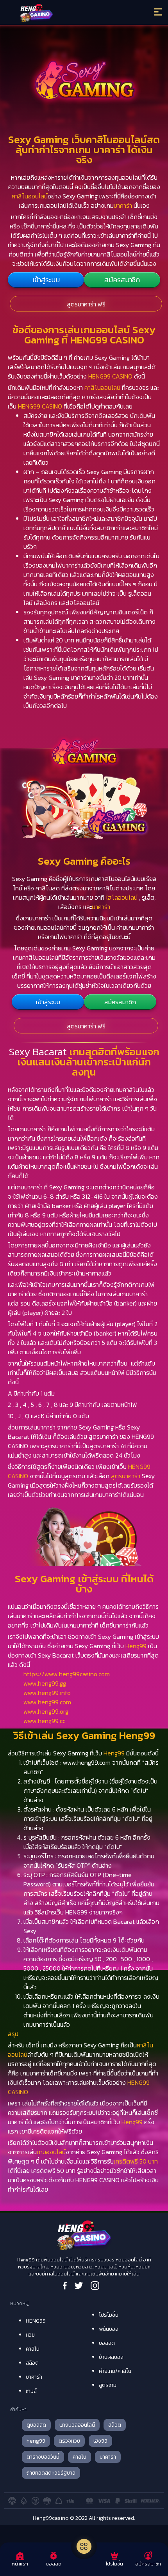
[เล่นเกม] (84, 2546)
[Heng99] (66, 14)
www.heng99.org (46, 1711)
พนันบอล (109, 2329)
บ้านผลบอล (111, 2357)
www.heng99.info (47, 1693)
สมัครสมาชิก (122, 280)
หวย (30, 2335)
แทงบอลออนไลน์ (77, 2425)
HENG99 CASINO (110, 376)
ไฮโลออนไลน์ (122, 897)
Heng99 (136, 1646)
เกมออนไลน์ (51, 2152)
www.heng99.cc (44, 1721)
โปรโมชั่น (109, 2315)
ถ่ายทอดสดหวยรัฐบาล (51, 2473)
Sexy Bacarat (38, 1052)
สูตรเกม (108, 2385)
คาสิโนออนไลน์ (30, 196)
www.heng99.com (47, 1702)
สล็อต (32, 2363)
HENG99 (36, 2321)
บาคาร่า (123, 205)
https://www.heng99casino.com (67, 1674)
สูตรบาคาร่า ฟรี (86, 304)
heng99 (36, 2441)
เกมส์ (31, 2391)
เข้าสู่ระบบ (46, 280)
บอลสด (107, 2343)
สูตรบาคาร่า (126, 1476)
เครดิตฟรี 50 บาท (136, 2161)
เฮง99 (100, 2441)
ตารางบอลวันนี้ (43, 2457)
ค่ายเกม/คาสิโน (115, 2371)
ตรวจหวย (69, 2441)
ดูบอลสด (36, 2425)
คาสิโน (33, 2349)
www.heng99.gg (45, 1683)
